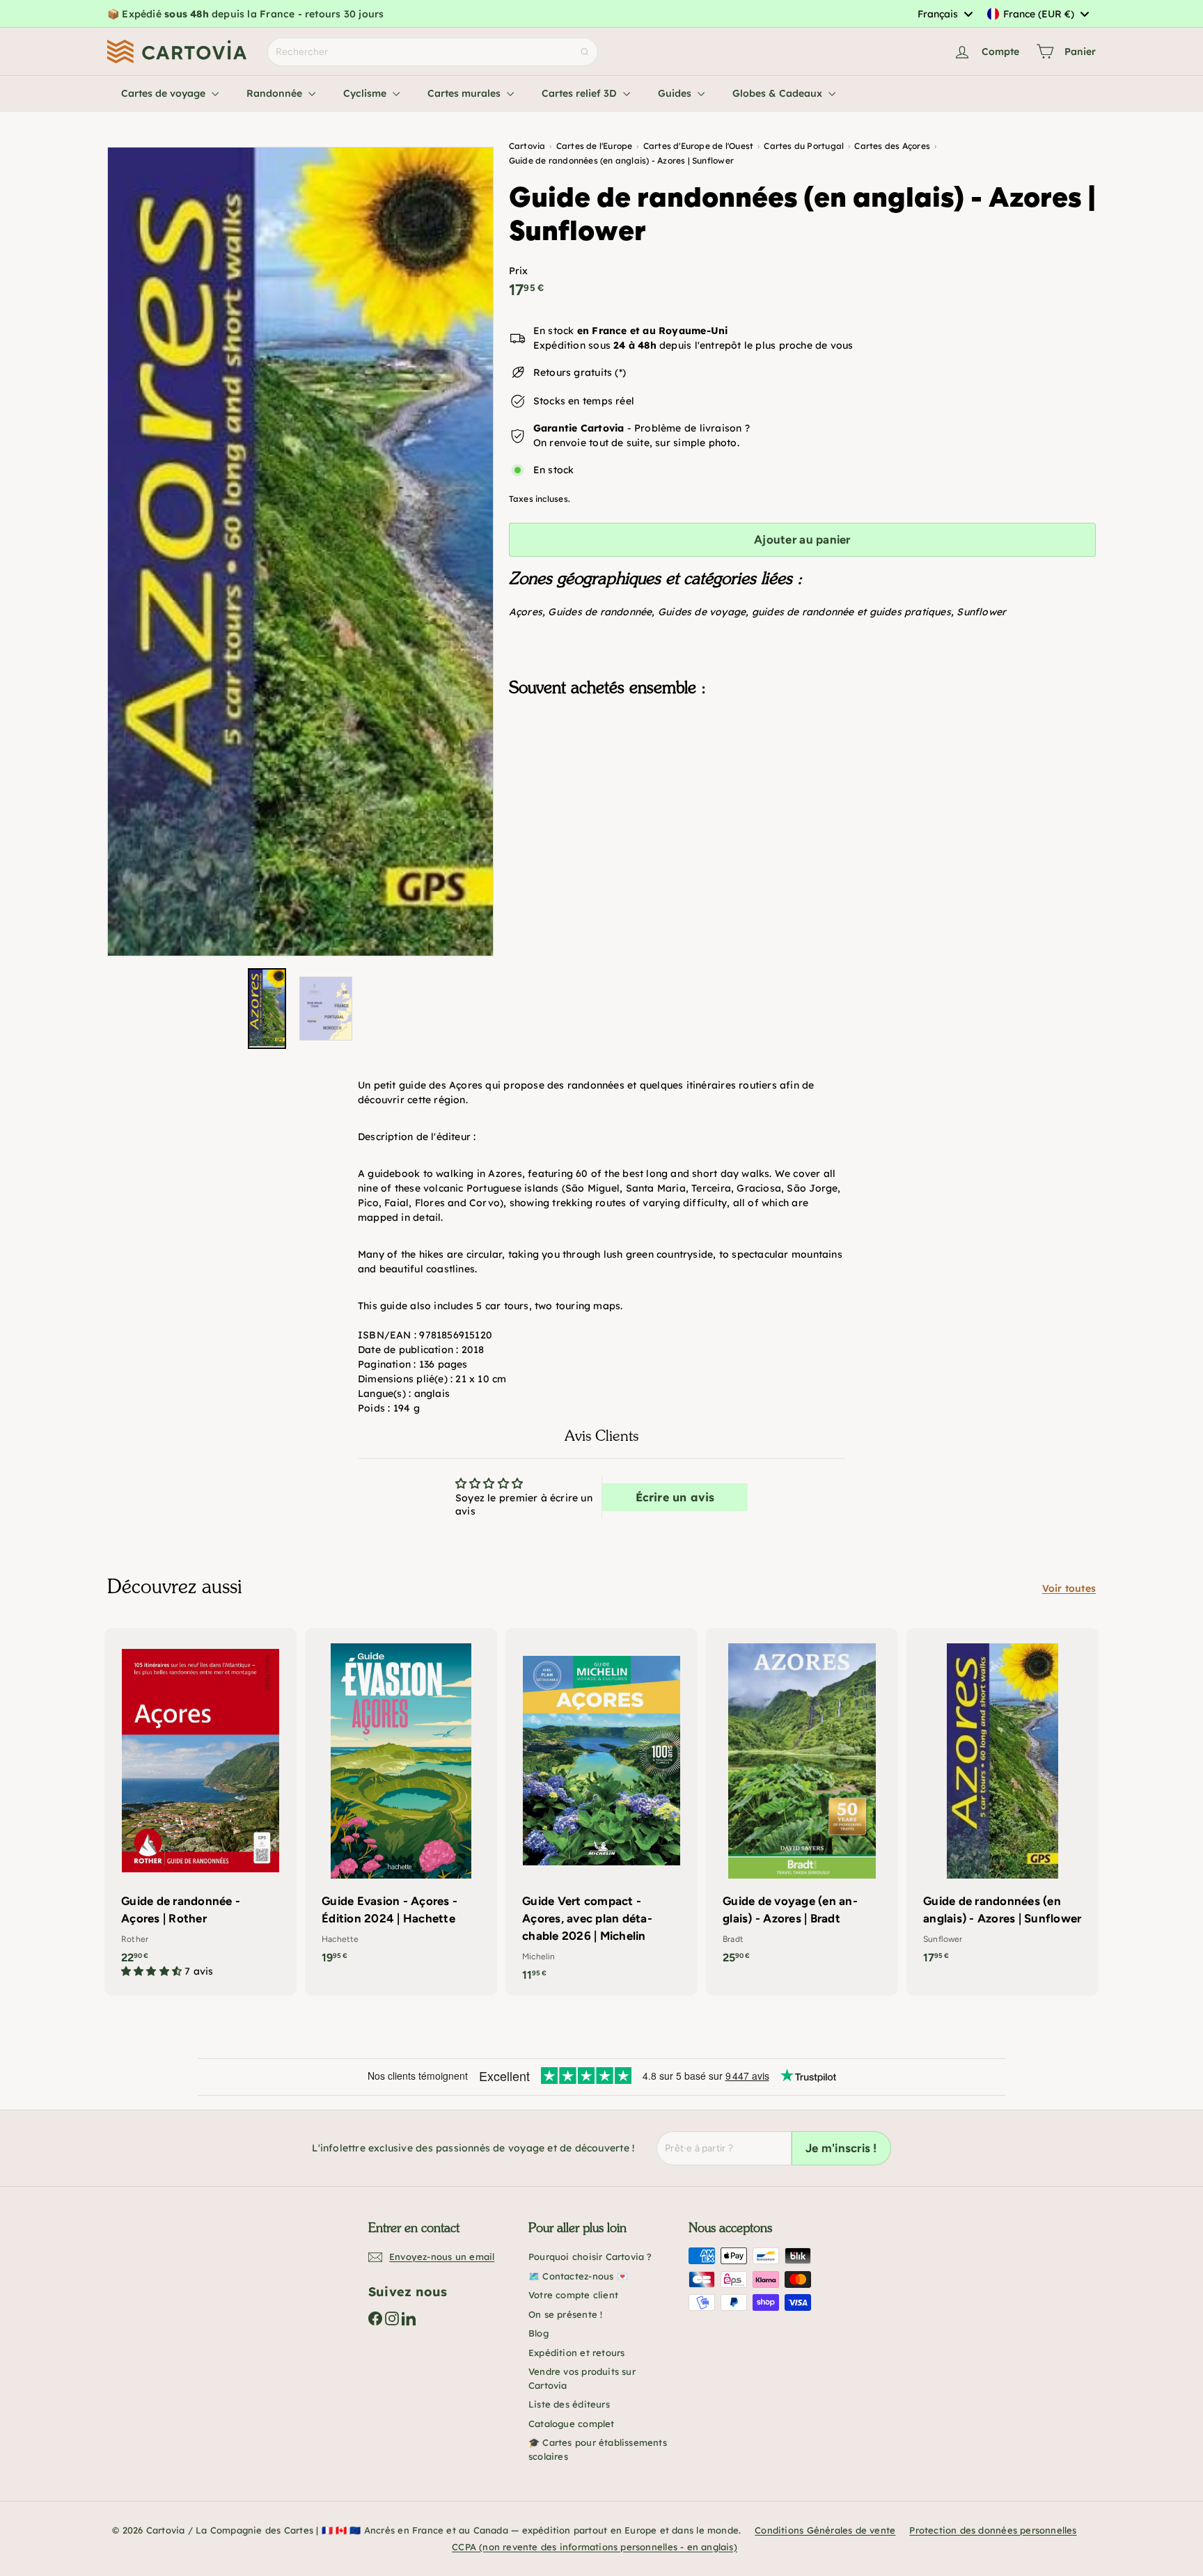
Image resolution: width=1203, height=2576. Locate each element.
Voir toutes (1069, 1588)
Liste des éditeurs (569, 2404)
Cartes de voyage (165, 93)
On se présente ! (565, 2314)
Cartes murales (465, 93)
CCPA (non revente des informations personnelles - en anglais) (595, 2547)
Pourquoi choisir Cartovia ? (590, 2257)
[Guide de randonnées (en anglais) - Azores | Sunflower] (802, 777)
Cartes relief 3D (581, 93)
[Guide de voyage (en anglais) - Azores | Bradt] (802, 1803)
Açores (526, 612)
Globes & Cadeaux (779, 93)
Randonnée (276, 93)
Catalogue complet (572, 2424)
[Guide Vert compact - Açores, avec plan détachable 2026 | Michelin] (601, 1812)
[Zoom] (300, 552)
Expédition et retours (576, 2353)
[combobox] (945, 14)
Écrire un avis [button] (675, 1497)
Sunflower (981, 612)
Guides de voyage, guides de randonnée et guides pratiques (804, 612)
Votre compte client (573, 2295)
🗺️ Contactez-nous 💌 (578, 2276)
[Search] (585, 52)
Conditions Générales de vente (825, 2530)
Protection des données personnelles (993, 2530)
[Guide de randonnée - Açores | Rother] (200, 1810)
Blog (538, 2333)
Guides (676, 93)
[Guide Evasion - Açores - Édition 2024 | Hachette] (401, 1803)
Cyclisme (366, 93)
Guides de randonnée (600, 612)
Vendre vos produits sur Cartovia (582, 2378)
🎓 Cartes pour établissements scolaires (598, 2449)
